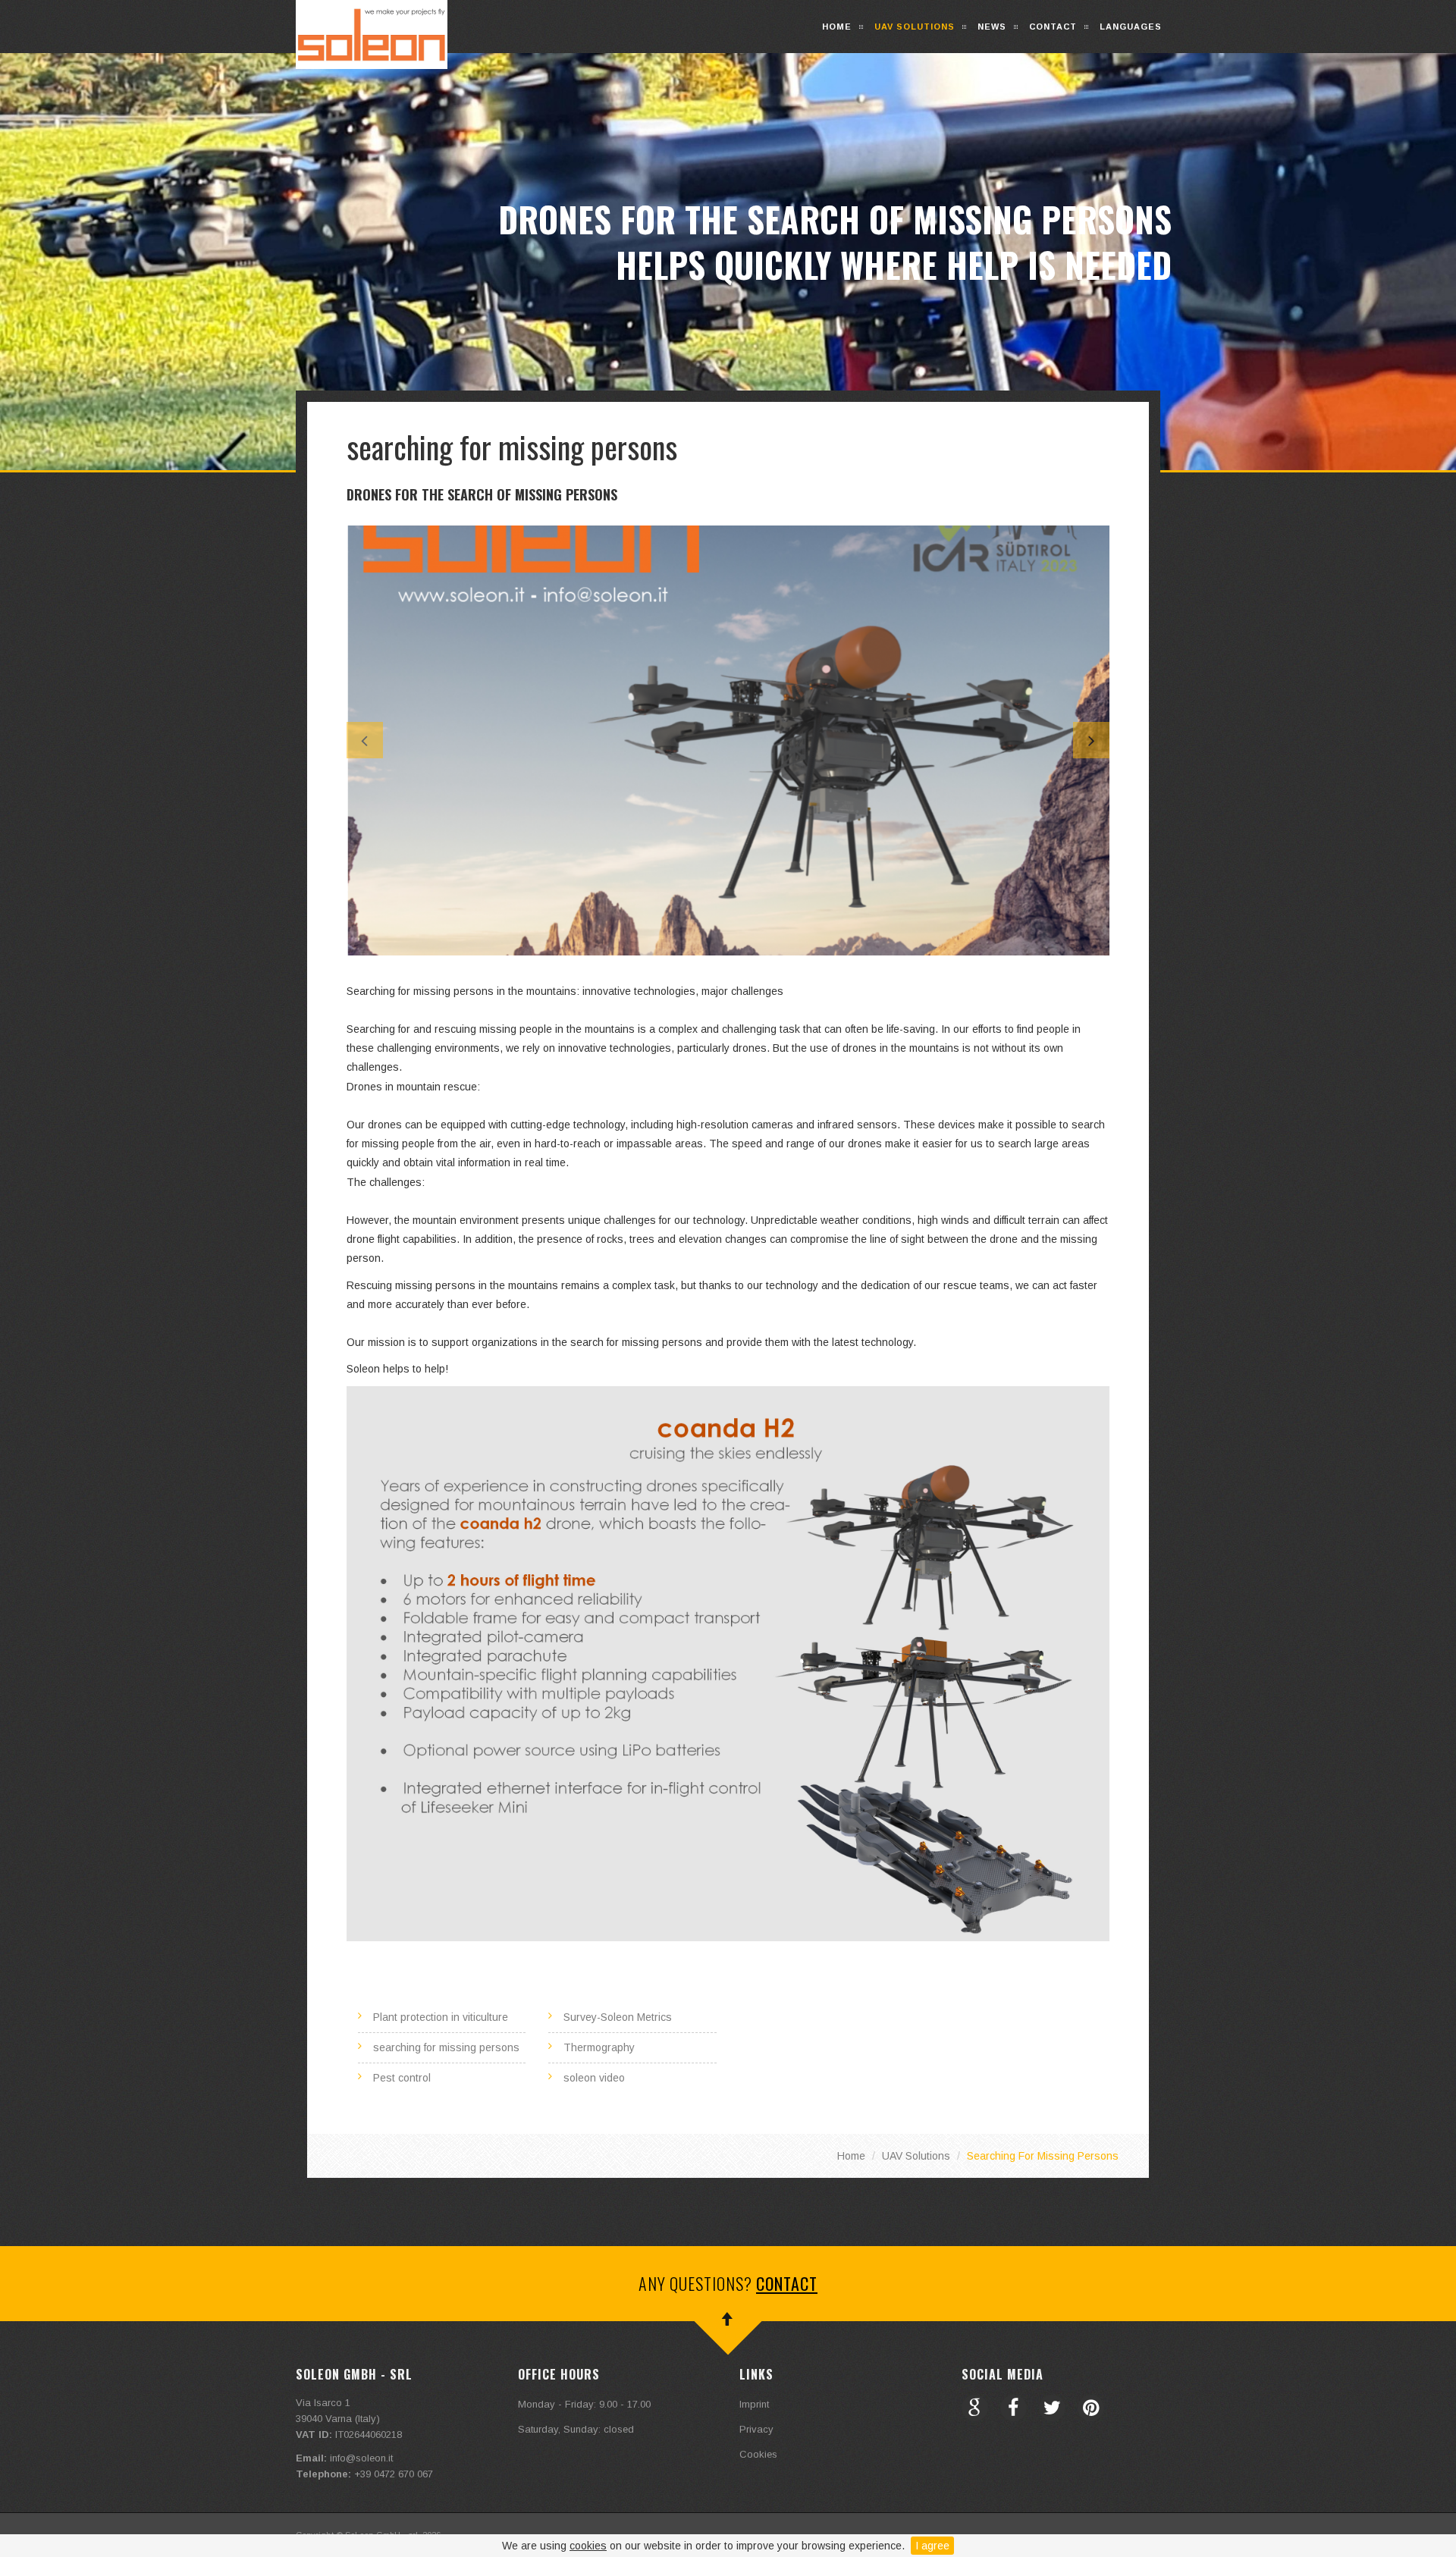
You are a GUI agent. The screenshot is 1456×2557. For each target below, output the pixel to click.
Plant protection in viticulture (441, 2017)
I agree (932, 2546)
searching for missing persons (446, 2047)
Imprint (754, 2404)
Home (837, 27)
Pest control (402, 2078)
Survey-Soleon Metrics (618, 2017)
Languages (1131, 27)
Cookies (758, 2454)
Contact (1053, 27)
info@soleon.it (361, 2458)
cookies (588, 2546)
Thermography (599, 2047)
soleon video (594, 2078)
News (992, 27)
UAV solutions (915, 27)
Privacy (756, 2429)
